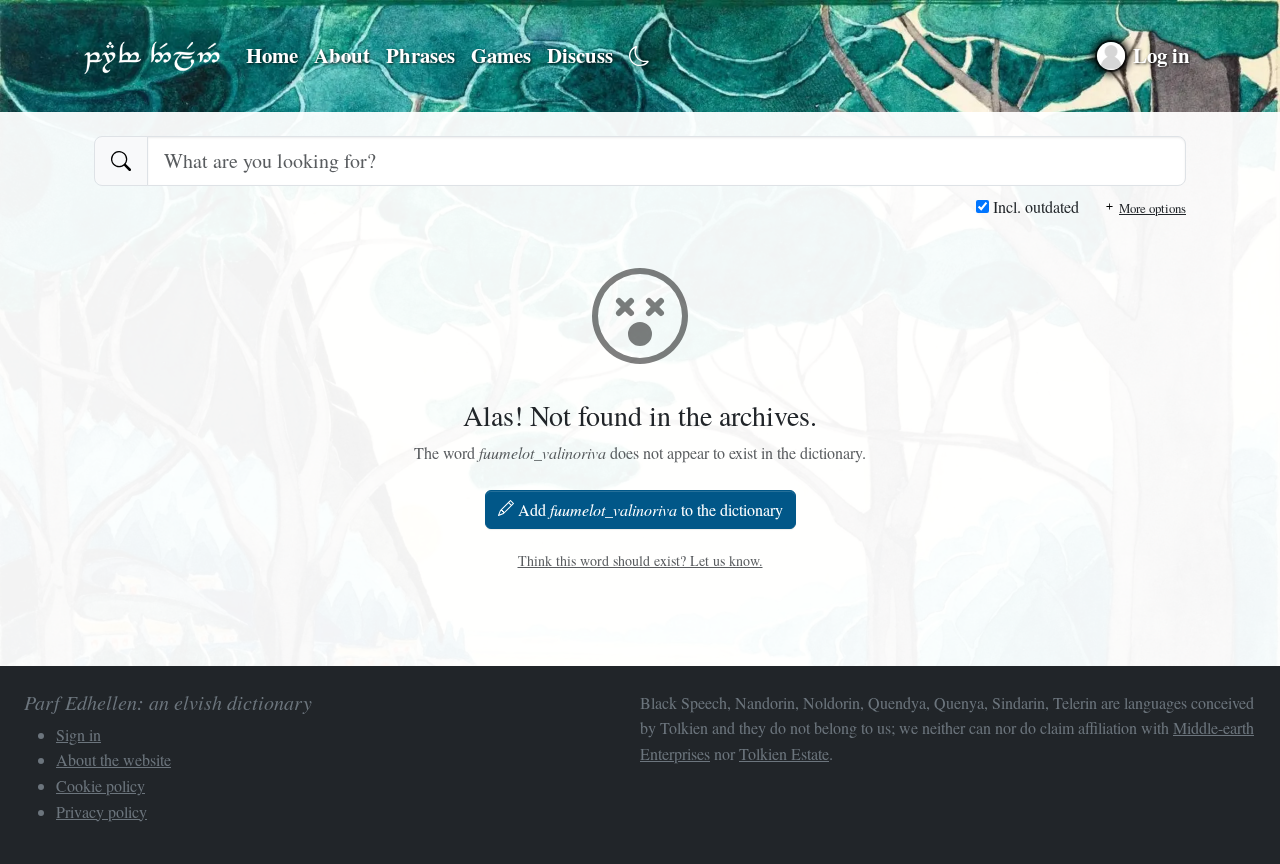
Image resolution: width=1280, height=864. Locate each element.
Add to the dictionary (650, 509)
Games (501, 55)
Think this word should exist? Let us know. (640, 560)
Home (272, 55)
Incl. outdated (1034, 206)
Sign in (78, 734)
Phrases (420, 55)
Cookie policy (100, 785)
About (342, 55)
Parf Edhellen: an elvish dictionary (152, 56)
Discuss (580, 55)
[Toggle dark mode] (639, 56)
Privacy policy (101, 811)
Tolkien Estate (784, 753)
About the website (113, 759)
